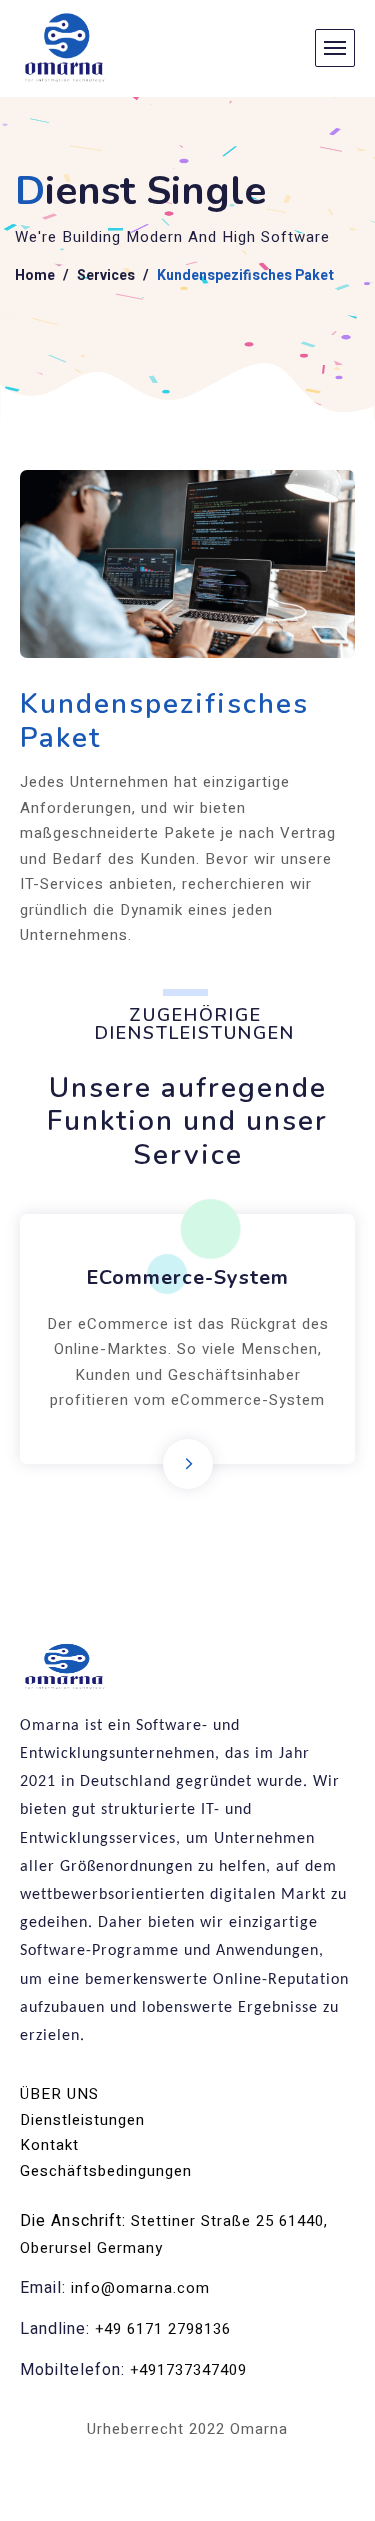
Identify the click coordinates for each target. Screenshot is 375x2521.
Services (106, 275)
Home (35, 275)
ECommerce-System (187, 1277)
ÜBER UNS (59, 2094)
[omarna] (65, 48)
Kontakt (49, 2145)
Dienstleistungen (82, 2120)
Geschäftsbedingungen (106, 2171)
